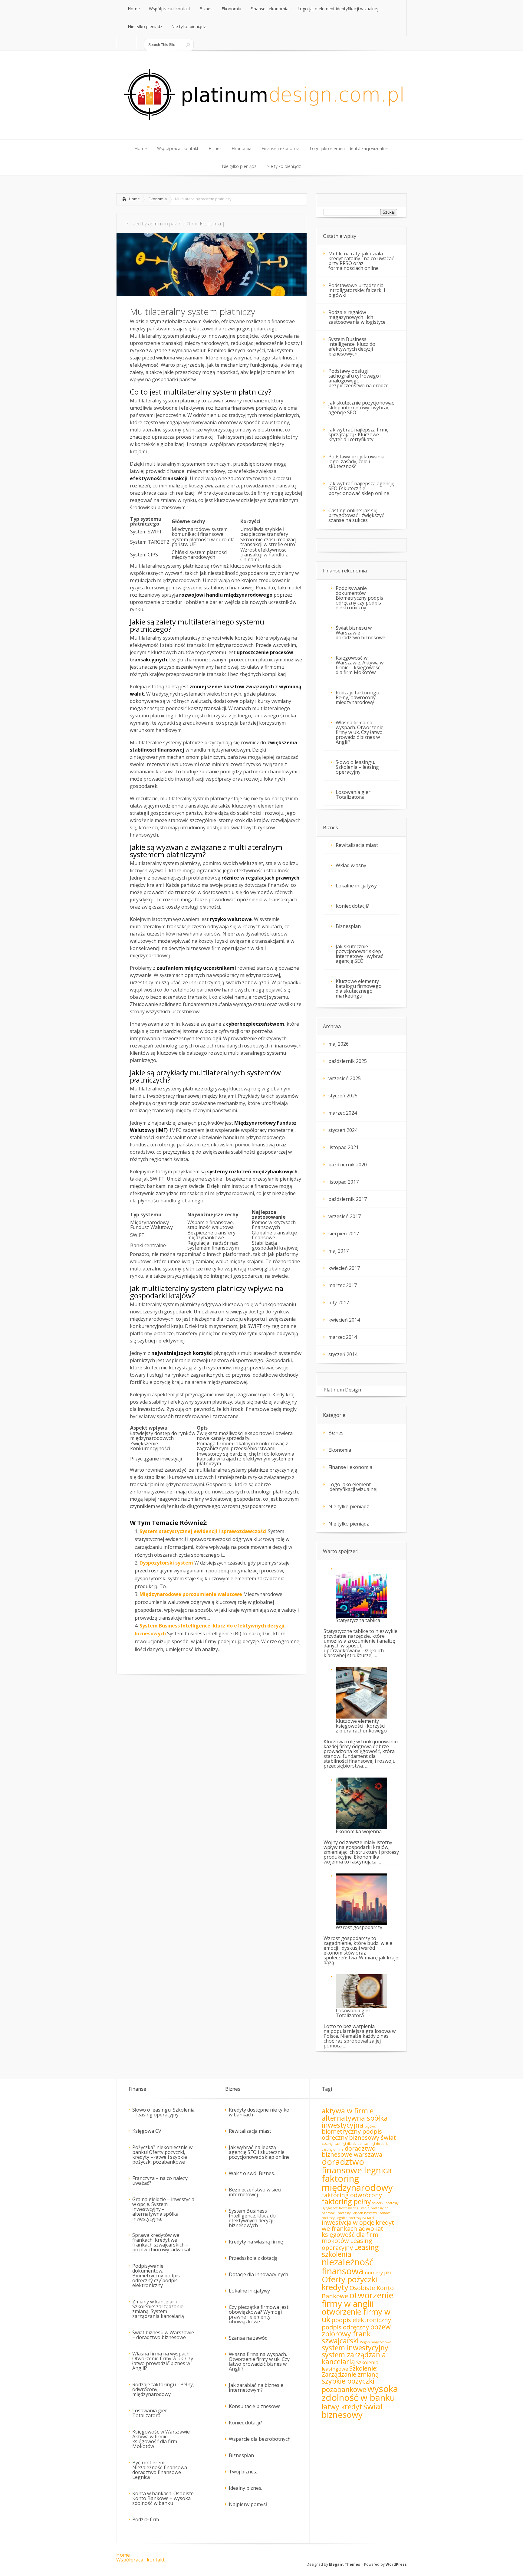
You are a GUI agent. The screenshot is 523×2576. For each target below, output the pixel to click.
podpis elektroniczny (361, 2320)
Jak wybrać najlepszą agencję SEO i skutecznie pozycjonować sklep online (361, 488)
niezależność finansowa (348, 2266)
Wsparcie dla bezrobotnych (260, 2439)
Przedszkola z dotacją (253, 2258)
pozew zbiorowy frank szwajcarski (356, 2334)
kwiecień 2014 (344, 1320)
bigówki (371, 2126)
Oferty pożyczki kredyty (349, 2283)
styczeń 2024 (343, 1130)
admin (155, 224)
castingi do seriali (377, 2144)
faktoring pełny (346, 2201)
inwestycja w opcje (348, 2222)
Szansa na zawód (248, 2338)
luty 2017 (339, 1303)
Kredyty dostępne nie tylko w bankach (259, 2112)
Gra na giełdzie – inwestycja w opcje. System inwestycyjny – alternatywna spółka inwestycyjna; (163, 2209)
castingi (327, 2144)
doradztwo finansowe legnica (357, 2166)
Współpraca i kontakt (140, 2560)
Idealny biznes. (245, 2488)
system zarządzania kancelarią (354, 2358)
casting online (333, 2149)
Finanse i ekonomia (350, 1467)
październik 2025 (348, 1061)
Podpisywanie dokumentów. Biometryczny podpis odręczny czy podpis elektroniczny (359, 598)
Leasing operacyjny (347, 2244)
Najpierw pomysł (248, 2504)
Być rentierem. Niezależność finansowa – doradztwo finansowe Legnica (162, 2470)
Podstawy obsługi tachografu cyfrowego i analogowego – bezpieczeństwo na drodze (359, 378)
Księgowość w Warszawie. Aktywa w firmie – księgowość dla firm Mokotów (360, 665)
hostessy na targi (361, 2218)
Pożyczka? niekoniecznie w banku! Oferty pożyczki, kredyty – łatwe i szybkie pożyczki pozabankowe (162, 2155)
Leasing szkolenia (350, 2251)
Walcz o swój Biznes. (252, 2173)
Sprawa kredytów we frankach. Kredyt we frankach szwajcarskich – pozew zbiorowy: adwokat (161, 2242)
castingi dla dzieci (348, 2144)
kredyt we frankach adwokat (358, 2225)
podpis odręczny (345, 2327)
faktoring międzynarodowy (357, 2183)
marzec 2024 (343, 1113)
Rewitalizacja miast (357, 845)
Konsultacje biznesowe (255, 2406)
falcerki (378, 2203)
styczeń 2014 (343, 1354)
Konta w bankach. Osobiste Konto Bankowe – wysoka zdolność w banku (163, 2498)
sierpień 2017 (344, 1234)
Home (134, 199)
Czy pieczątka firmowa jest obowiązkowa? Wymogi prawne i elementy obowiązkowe (259, 2314)
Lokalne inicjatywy (356, 886)
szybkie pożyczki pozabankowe (348, 2385)
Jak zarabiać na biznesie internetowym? (256, 2388)
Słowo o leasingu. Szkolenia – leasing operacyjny (357, 767)
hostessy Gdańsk (350, 2213)
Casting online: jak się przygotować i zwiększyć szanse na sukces (356, 515)
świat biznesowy (353, 2410)
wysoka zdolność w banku (360, 2393)
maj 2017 (339, 1251)
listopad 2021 (344, 1147)
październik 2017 (348, 1199)
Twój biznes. (243, 2472)
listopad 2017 (344, 1182)
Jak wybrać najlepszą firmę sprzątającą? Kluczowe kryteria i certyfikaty (359, 434)
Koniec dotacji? (352, 906)
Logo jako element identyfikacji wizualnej (353, 1487)
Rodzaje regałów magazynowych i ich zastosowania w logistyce (357, 317)
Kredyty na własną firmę (256, 2242)
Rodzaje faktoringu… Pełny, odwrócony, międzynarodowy (359, 697)
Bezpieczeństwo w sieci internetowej (255, 2192)
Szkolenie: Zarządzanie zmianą (350, 2371)
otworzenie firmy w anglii (358, 2299)
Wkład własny (351, 865)
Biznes (336, 1433)
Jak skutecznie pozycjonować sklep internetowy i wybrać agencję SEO (361, 408)
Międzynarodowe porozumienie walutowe (191, 1594)
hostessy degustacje (354, 2208)
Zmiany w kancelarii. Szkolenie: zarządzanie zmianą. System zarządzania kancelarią (158, 2309)
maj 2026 (339, 1044)
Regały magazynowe (376, 2342)
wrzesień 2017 (345, 1216)
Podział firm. (146, 2519)
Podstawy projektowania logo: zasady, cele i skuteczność (356, 461)
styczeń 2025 (343, 1096)
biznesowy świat (372, 2137)
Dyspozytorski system (166, 1563)
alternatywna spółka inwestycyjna (355, 2121)
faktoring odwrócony (352, 2195)
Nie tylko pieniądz (349, 1506)
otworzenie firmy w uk (356, 2316)
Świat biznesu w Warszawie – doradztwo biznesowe (360, 633)
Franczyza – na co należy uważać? (160, 2181)
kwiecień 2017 (344, 1268)
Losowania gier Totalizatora (353, 795)
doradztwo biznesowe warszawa (352, 2151)
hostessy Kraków (377, 2213)
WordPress (396, 2564)
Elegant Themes (345, 2564)
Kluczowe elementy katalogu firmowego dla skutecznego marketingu (359, 988)
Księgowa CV (147, 2131)
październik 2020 (348, 1165)
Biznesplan (348, 926)
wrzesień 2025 (345, 1078)
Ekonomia (158, 199)
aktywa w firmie (348, 2111)
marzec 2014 (343, 1337)
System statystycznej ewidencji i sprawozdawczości (203, 1531)
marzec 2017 (343, 1285)
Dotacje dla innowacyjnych (258, 2274)
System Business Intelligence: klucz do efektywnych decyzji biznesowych (352, 346)
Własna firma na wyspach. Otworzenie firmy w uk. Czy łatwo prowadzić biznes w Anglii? (360, 732)
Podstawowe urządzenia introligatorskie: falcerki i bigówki (357, 290)
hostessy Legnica (335, 2218)
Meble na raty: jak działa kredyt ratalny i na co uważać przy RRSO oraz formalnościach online (361, 261)
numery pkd (379, 2273)
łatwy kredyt (342, 2407)
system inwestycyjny (355, 2348)
